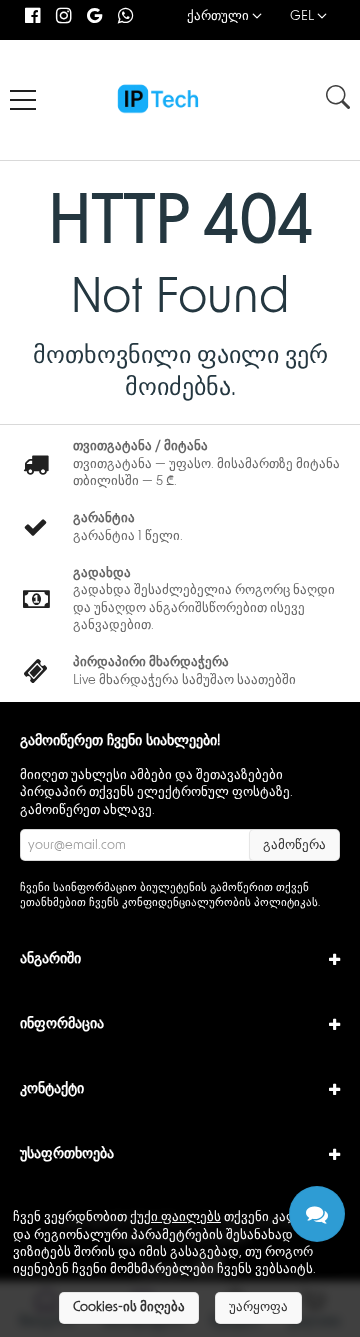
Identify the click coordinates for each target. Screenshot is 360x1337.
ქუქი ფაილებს (175, 1217)
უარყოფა (258, 1307)
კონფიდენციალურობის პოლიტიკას (220, 902)
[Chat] (317, 1214)
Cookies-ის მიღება (129, 1307)
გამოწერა (294, 845)
